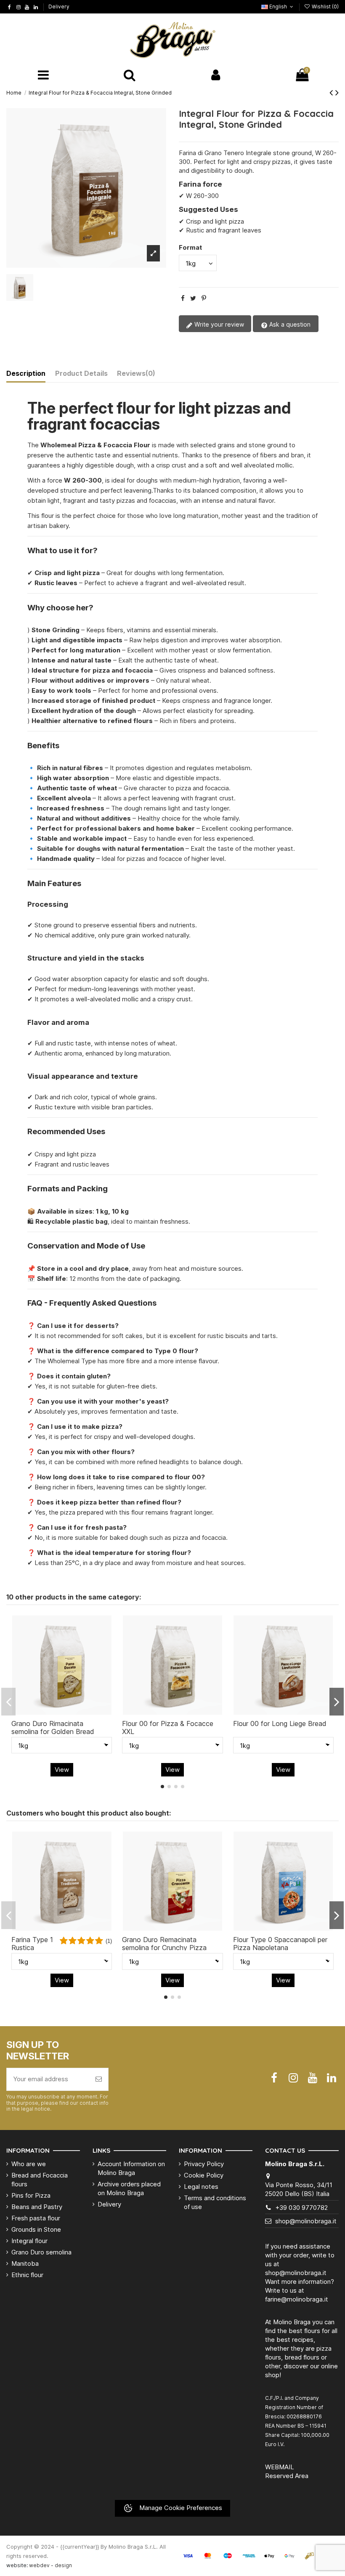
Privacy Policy (204, 2164)
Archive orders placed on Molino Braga (129, 2188)
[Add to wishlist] (49, 1711)
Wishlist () (325, 7)
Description (26, 373)
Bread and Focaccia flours (40, 2180)
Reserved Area (287, 2476)
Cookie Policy (204, 2175)
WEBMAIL (280, 2467)
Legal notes (201, 2187)
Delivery (59, 7)
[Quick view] (74, 1711)
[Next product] (337, 92)
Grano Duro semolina (41, 2252)
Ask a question (289, 324)
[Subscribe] (99, 2079)
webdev (39, 2565)
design (63, 2565)
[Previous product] (332, 92)
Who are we (29, 2164)
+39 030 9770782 (301, 2208)
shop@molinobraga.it (306, 2221)
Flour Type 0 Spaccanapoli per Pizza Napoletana (280, 1944)
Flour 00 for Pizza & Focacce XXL (168, 1727)
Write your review (218, 324)
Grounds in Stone (36, 2229)
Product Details (81, 373)
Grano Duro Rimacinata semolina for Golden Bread (53, 1727)
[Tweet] (193, 298)
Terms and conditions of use (215, 2202)
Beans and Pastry (37, 2207)
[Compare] (62, 1711)
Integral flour (29, 2241)
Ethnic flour (27, 2275)
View (62, 1770)
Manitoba (25, 2263)
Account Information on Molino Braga (131, 2168)
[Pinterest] (204, 298)
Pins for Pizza (31, 2195)
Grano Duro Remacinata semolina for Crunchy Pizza (164, 1944)
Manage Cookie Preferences (180, 2508)
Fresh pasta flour (36, 2218)
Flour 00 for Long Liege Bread (280, 1723)
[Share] (183, 298)
